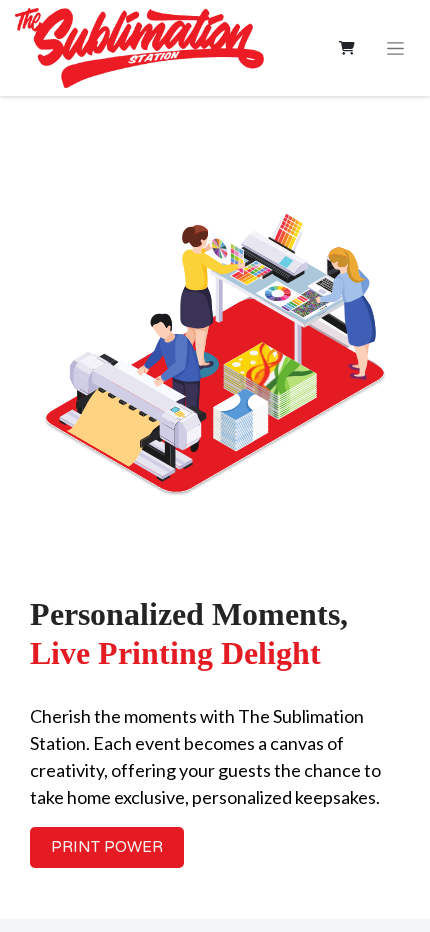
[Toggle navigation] (395, 48)
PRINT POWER (107, 847)
